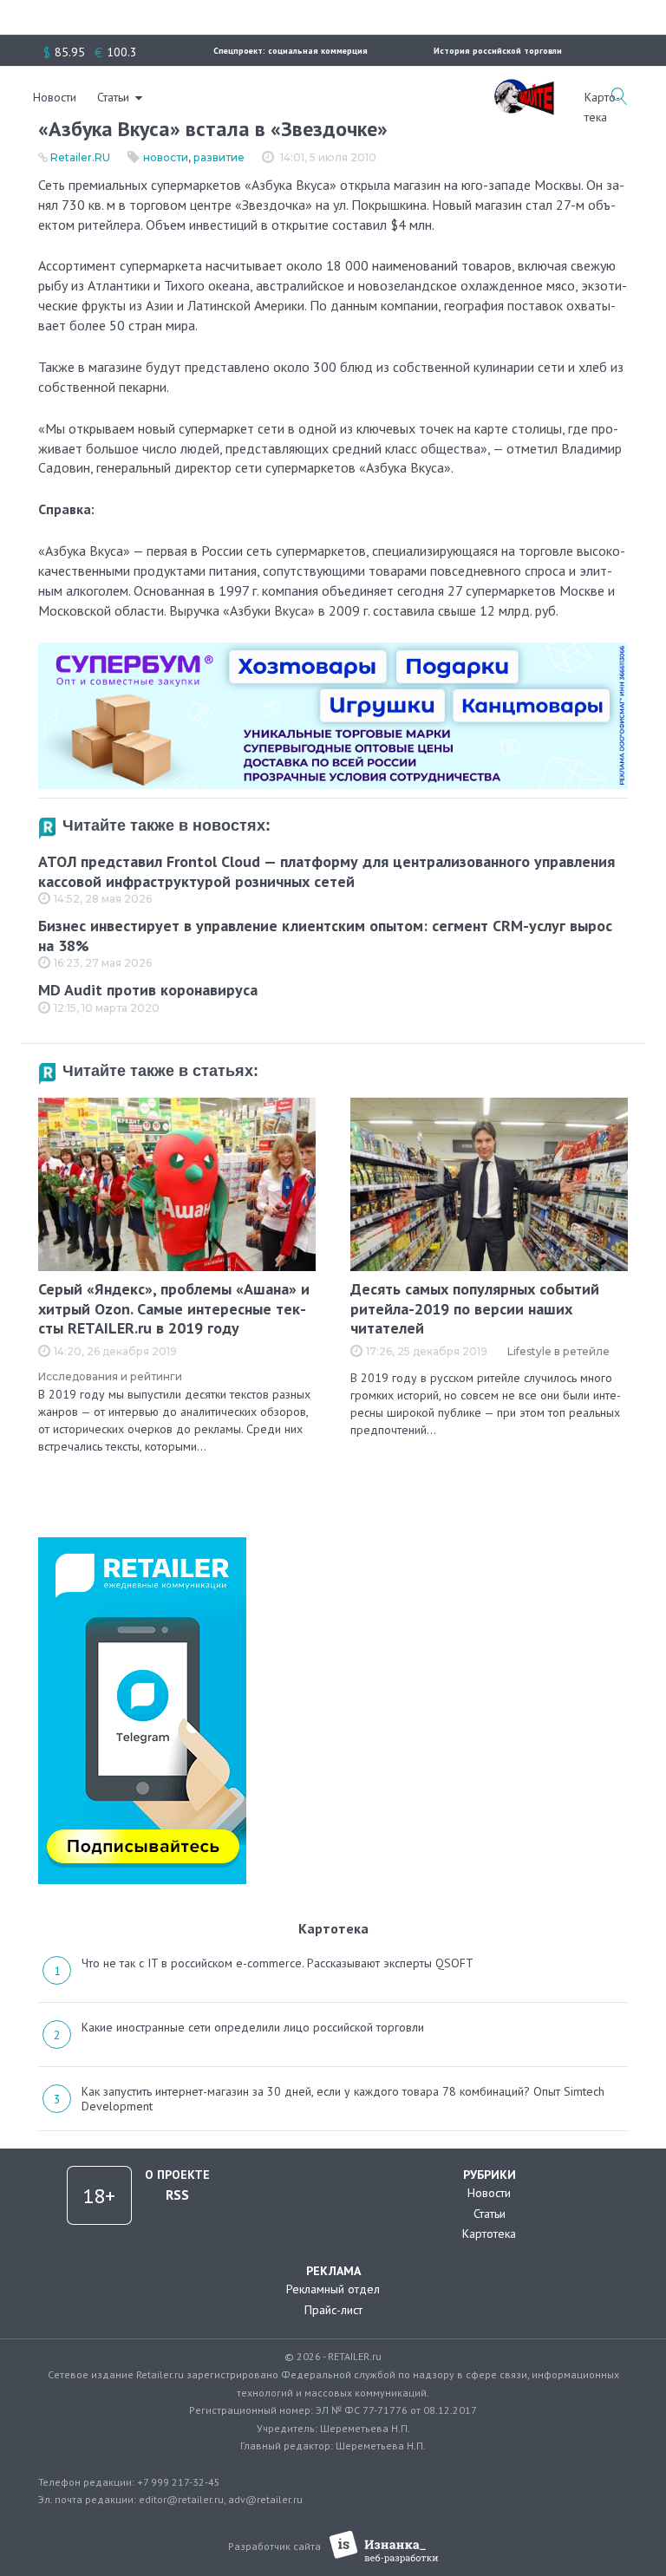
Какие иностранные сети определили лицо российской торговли (253, 2027)
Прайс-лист (333, 2310)
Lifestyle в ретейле (558, 1351)
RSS (177, 2194)
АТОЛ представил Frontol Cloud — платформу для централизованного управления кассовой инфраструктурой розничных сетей (326, 871)
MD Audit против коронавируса (148, 990)
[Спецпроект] (524, 88)
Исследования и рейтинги (110, 1376)
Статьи (113, 97)
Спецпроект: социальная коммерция (291, 51)
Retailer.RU (80, 157)
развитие (219, 157)
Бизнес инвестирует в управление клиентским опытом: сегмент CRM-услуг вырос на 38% (325, 936)
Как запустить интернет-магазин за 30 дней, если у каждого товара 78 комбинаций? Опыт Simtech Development (343, 2099)
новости (166, 157)
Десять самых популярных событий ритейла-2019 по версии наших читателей (475, 1308)
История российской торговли (498, 51)
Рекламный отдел (333, 2289)
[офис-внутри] (333, 649)
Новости (55, 97)
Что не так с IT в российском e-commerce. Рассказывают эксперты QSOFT (277, 1963)
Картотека (489, 2234)
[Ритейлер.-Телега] (142, 1543)
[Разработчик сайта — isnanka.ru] (384, 2547)
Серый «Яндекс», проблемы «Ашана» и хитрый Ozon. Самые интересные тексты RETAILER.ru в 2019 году (174, 1308)
